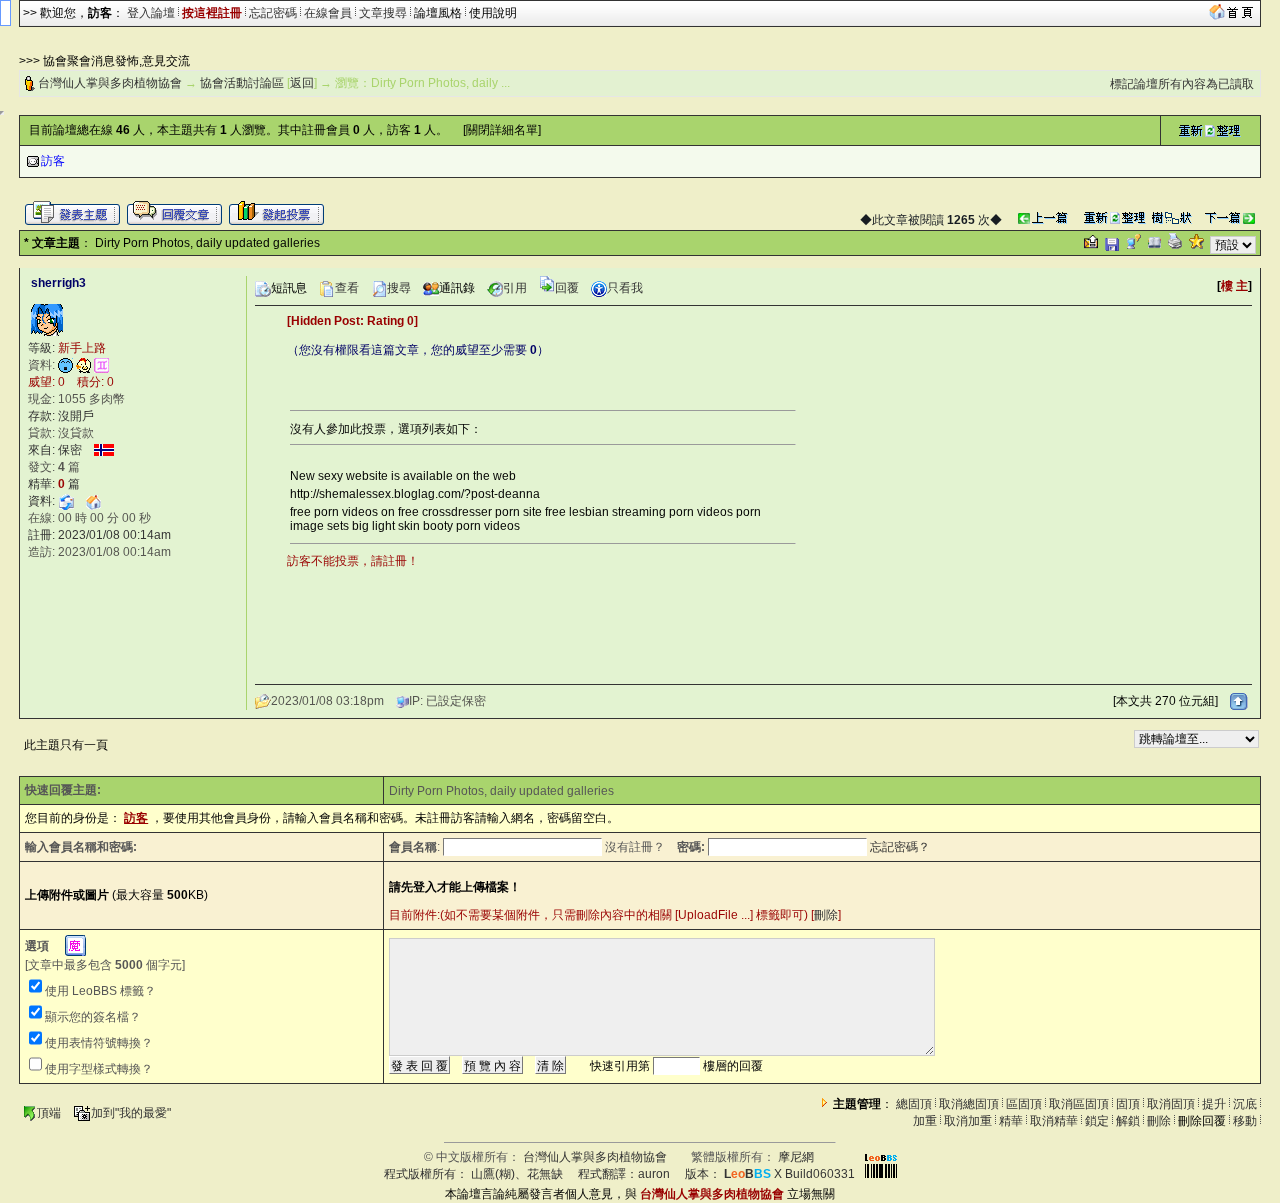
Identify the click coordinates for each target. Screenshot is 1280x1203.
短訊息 (289, 288)
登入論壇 (151, 13)
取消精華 (1054, 1121)
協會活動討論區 (242, 83)
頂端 (49, 1113)
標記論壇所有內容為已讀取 (1182, 84)
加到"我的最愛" (131, 1113)
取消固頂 (1171, 1104)
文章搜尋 (383, 13)
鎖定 (1097, 1121)
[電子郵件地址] (66, 501)
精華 (1011, 1121)
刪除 (826, 915)
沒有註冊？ (635, 847)
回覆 (567, 288)
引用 (515, 288)
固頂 (1128, 1104)
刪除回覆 (1202, 1121)
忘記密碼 (273, 13)
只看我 (625, 288)
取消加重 (968, 1121)
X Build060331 (789, 1174)
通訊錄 (457, 288)
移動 (1245, 1121)
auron (654, 1174)
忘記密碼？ (900, 847)
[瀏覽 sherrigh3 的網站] (94, 501)
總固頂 (914, 1104)
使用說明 (493, 13)
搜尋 (399, 288)
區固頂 (1024, 1104)
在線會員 (328, 13)
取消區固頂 (1079, 1104)
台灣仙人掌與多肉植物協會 (110, 83)
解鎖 (1128, 1121)
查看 (347, 288)
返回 (302, 83)
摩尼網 (796, 1157)
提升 (1214, 1104)
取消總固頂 (969, 1104)
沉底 (1245, 1104)
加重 (925, 1121)
